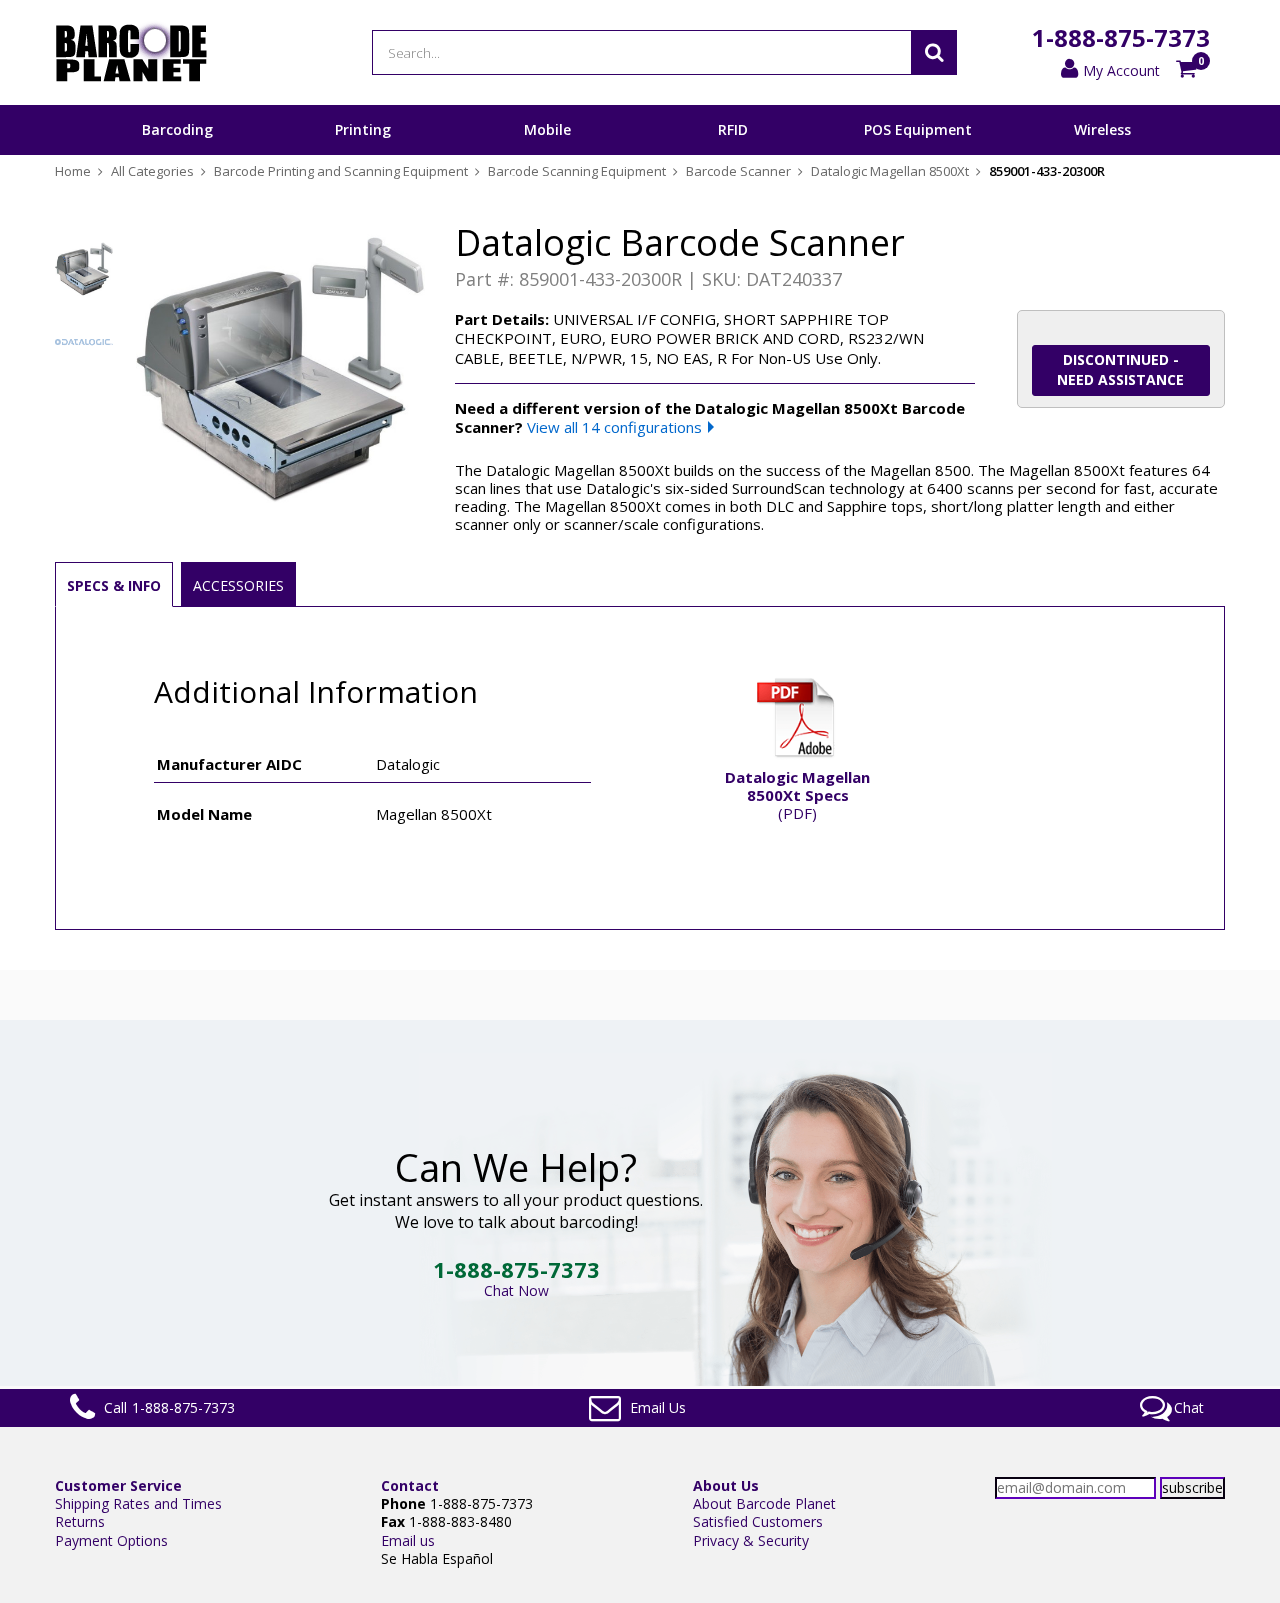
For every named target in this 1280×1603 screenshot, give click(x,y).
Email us (408, 1540)
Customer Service (118, 1485)
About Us (726, 1485)
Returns (80, 1521)
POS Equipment (918, 129)
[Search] (934, 52)
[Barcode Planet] (131, 52)
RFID (733, 129)
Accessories (238, 585)
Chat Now (516, 1290)
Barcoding (177, 129)
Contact (410, 1485)
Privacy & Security (751, 1540)
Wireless (1102, 129)
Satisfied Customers (758, 1521)
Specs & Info (114, 585)
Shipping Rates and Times (138, 1503)
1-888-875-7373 (1121, 37)
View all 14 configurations (614, 427)
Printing (363, 129)
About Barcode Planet (764, 1503)
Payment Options (111, 1540)
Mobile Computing (547, 154)
